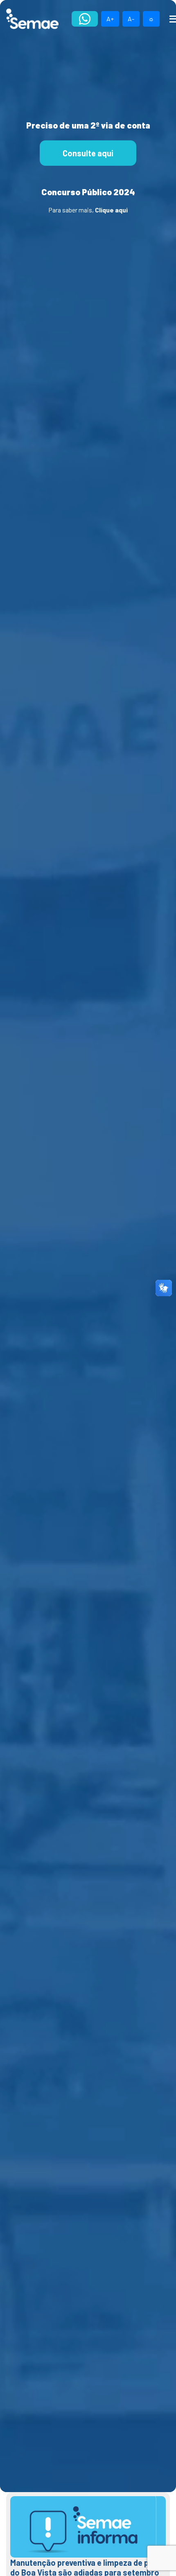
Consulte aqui (88, 153)
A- (131, 19)
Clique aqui (111, 210)
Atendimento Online (85, 19)
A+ (110, 19)
